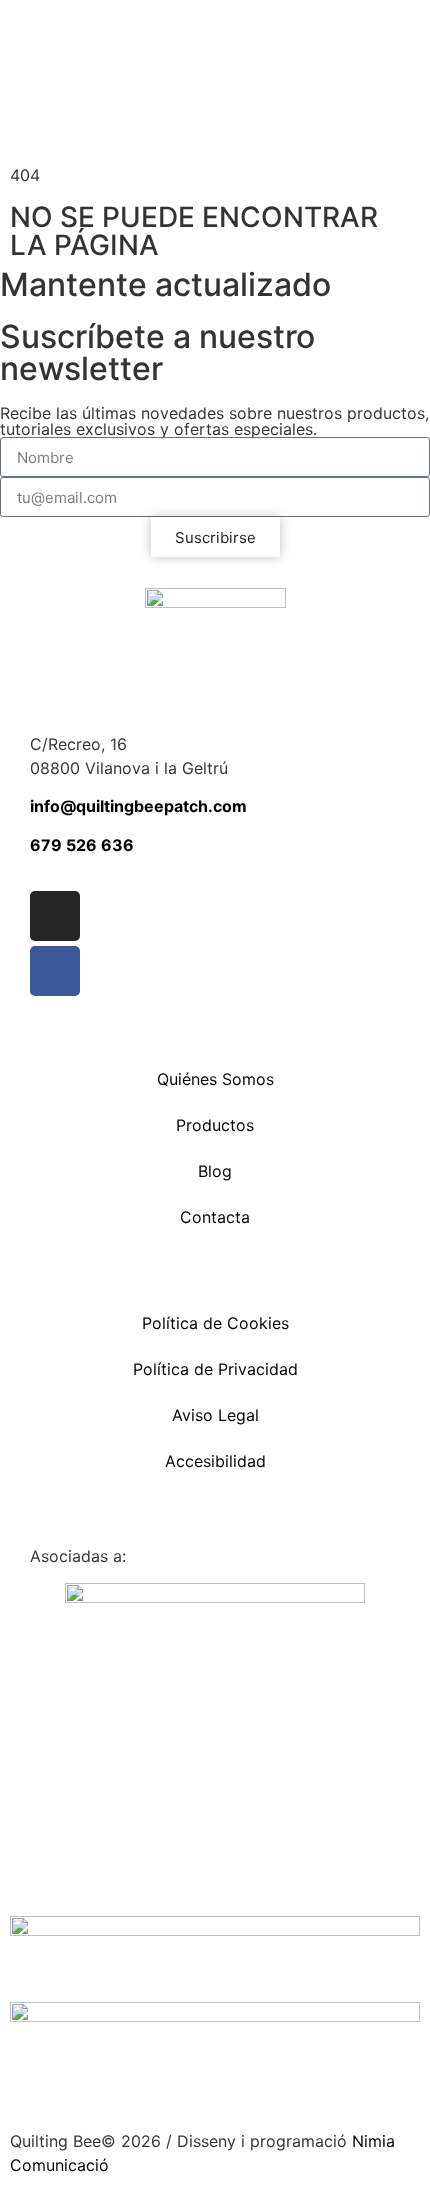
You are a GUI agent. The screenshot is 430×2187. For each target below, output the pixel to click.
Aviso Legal (215, 1415)
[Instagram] (55, 916)
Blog (215, 1171)
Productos (215, 1125)
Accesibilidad (215, 1461)
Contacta (215, 1217)
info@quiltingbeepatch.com (138, 806)
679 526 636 (82, 845)
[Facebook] (55, 971)
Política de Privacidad (215, 1369)
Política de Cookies (215, 1323)
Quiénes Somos (215, 1079)
